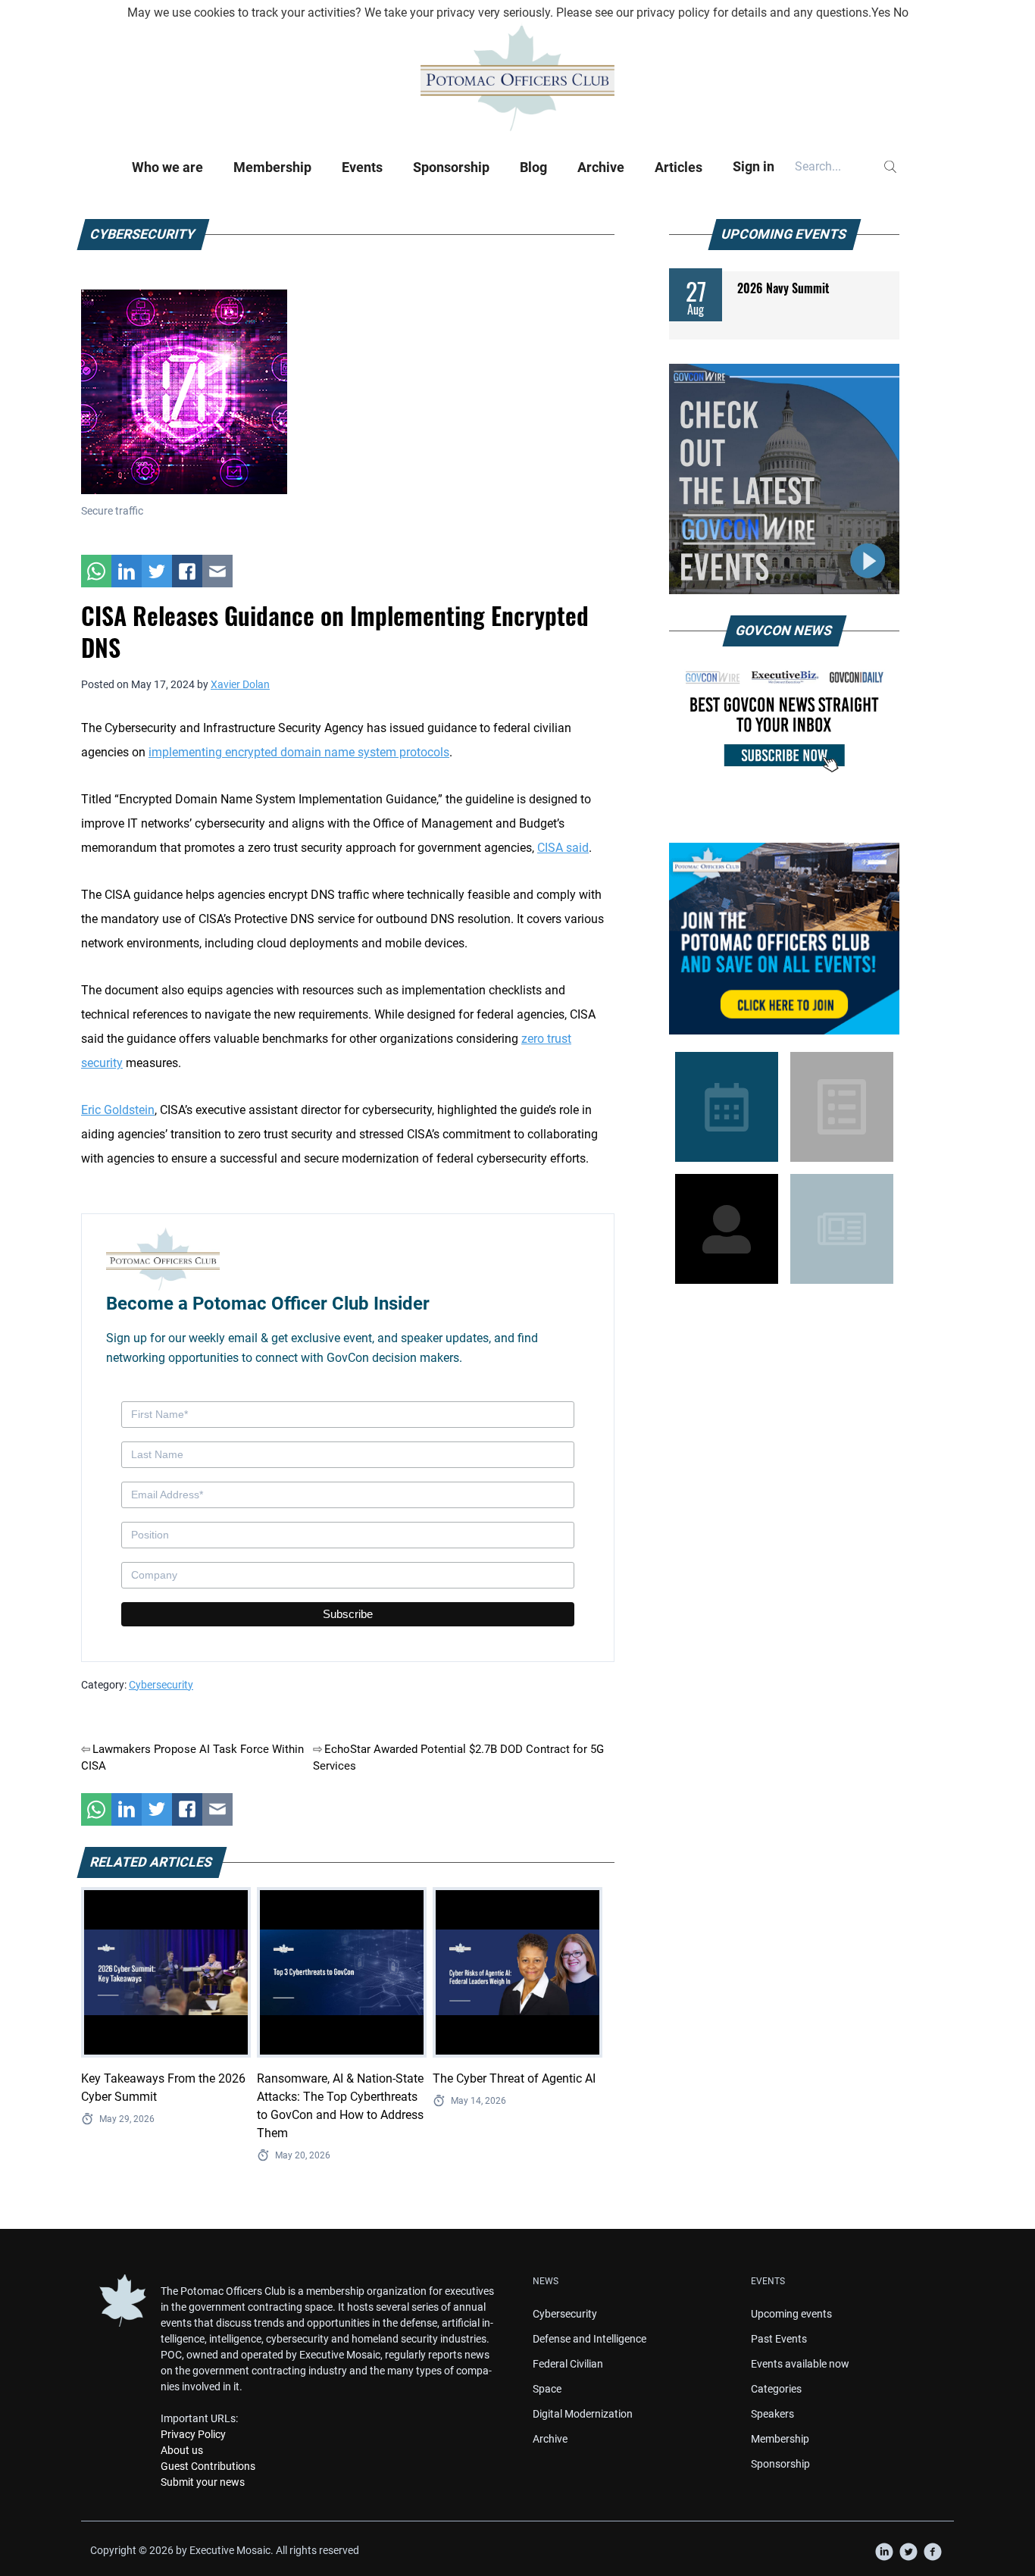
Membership (272, 167)
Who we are (167, 167)
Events (362, 167)
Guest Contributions (208, 2466)
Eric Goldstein (118, 1110)
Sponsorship (451, 167)
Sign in (754, 166)
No (901, 13)
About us (182, 2450)
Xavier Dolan (240, 684)
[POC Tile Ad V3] (784, 939)
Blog (533, 167)
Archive (601, 167)
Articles (679, 167)
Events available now (800, 2364)
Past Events (779, 2339)
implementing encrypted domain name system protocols (299, 752)
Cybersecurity (161, 1685)
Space (547, 2389)
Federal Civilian (568, 2364)
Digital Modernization (583, 2414)
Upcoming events (791, 2314)
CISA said (563, 848)
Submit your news (203, 2482)
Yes (881, 13)
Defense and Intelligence (589, 2339)
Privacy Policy (193, 2434)
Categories (776, 2389)
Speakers (772, 2414)
